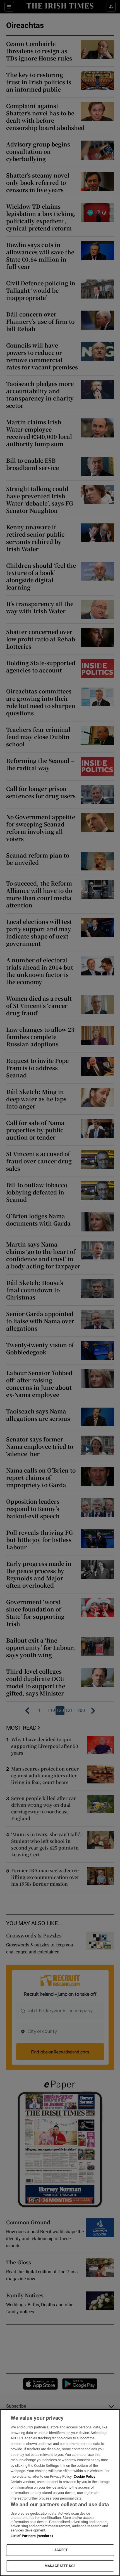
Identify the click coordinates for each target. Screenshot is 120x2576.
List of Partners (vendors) (32, 2536)
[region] (60, 2493)
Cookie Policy (85, 2476)
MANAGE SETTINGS (60, 2566)
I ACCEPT (60, 2550)
